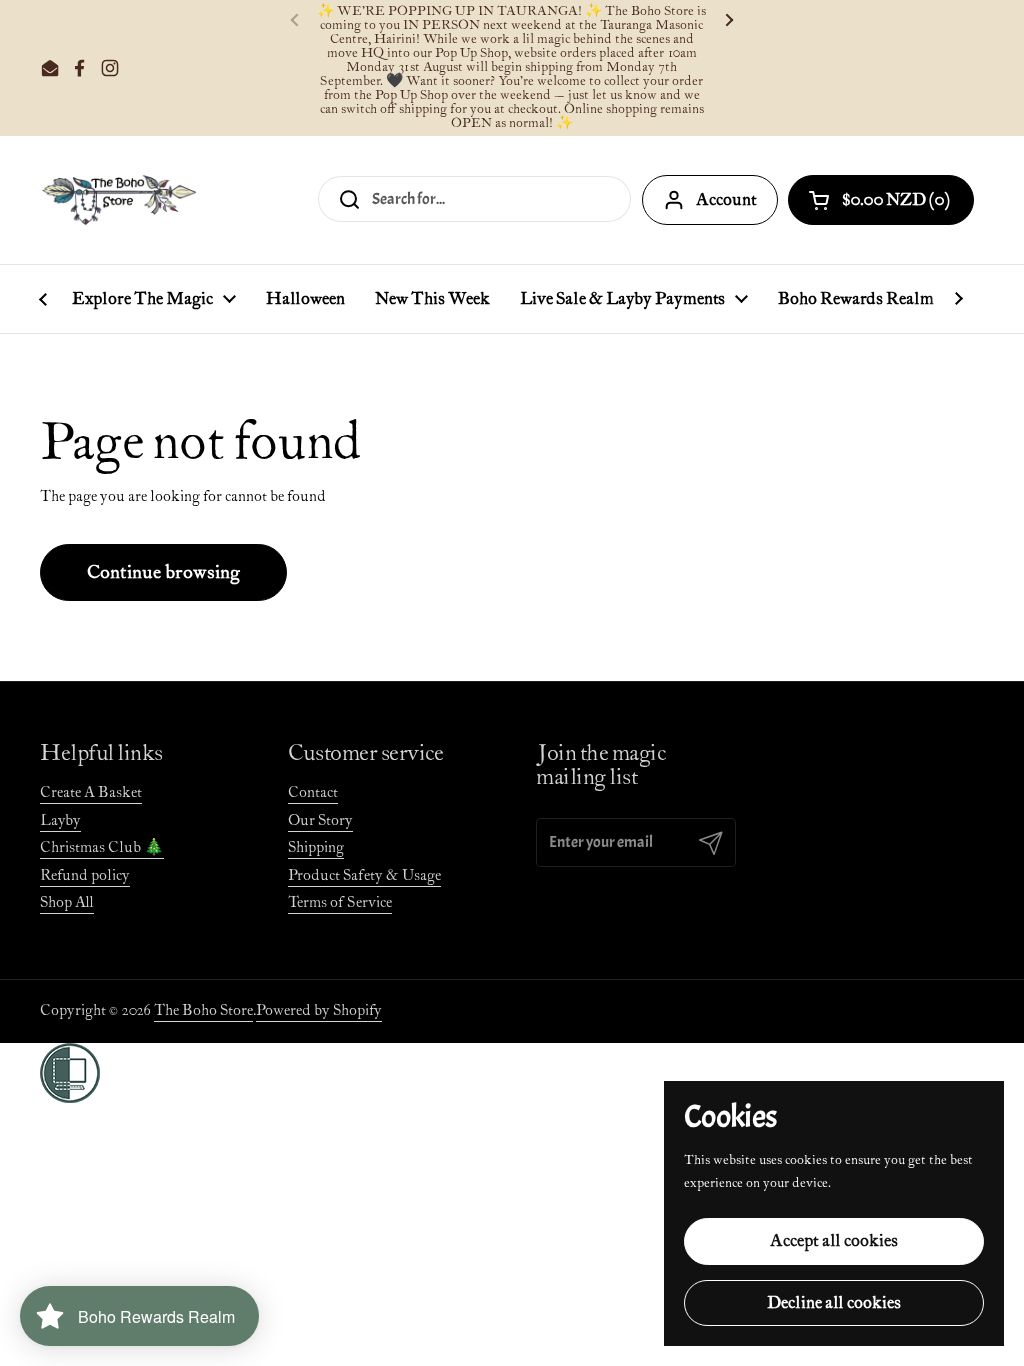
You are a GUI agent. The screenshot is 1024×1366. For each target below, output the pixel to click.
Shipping (316, 847)
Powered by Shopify (319, 1010)
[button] (881, 200)
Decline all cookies (834, 1303)
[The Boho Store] (118, 200)
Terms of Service (340, 902)
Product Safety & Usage (364, 875)
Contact (313, 792)
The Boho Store (203, 1010)
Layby (60, 820)
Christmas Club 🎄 (102, 847)
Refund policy (85, 875)
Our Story (320, 820)
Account (726, 200)
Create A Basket (91, 792)
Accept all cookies (834, 1241)
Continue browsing (163, 572)
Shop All (67, 902)
